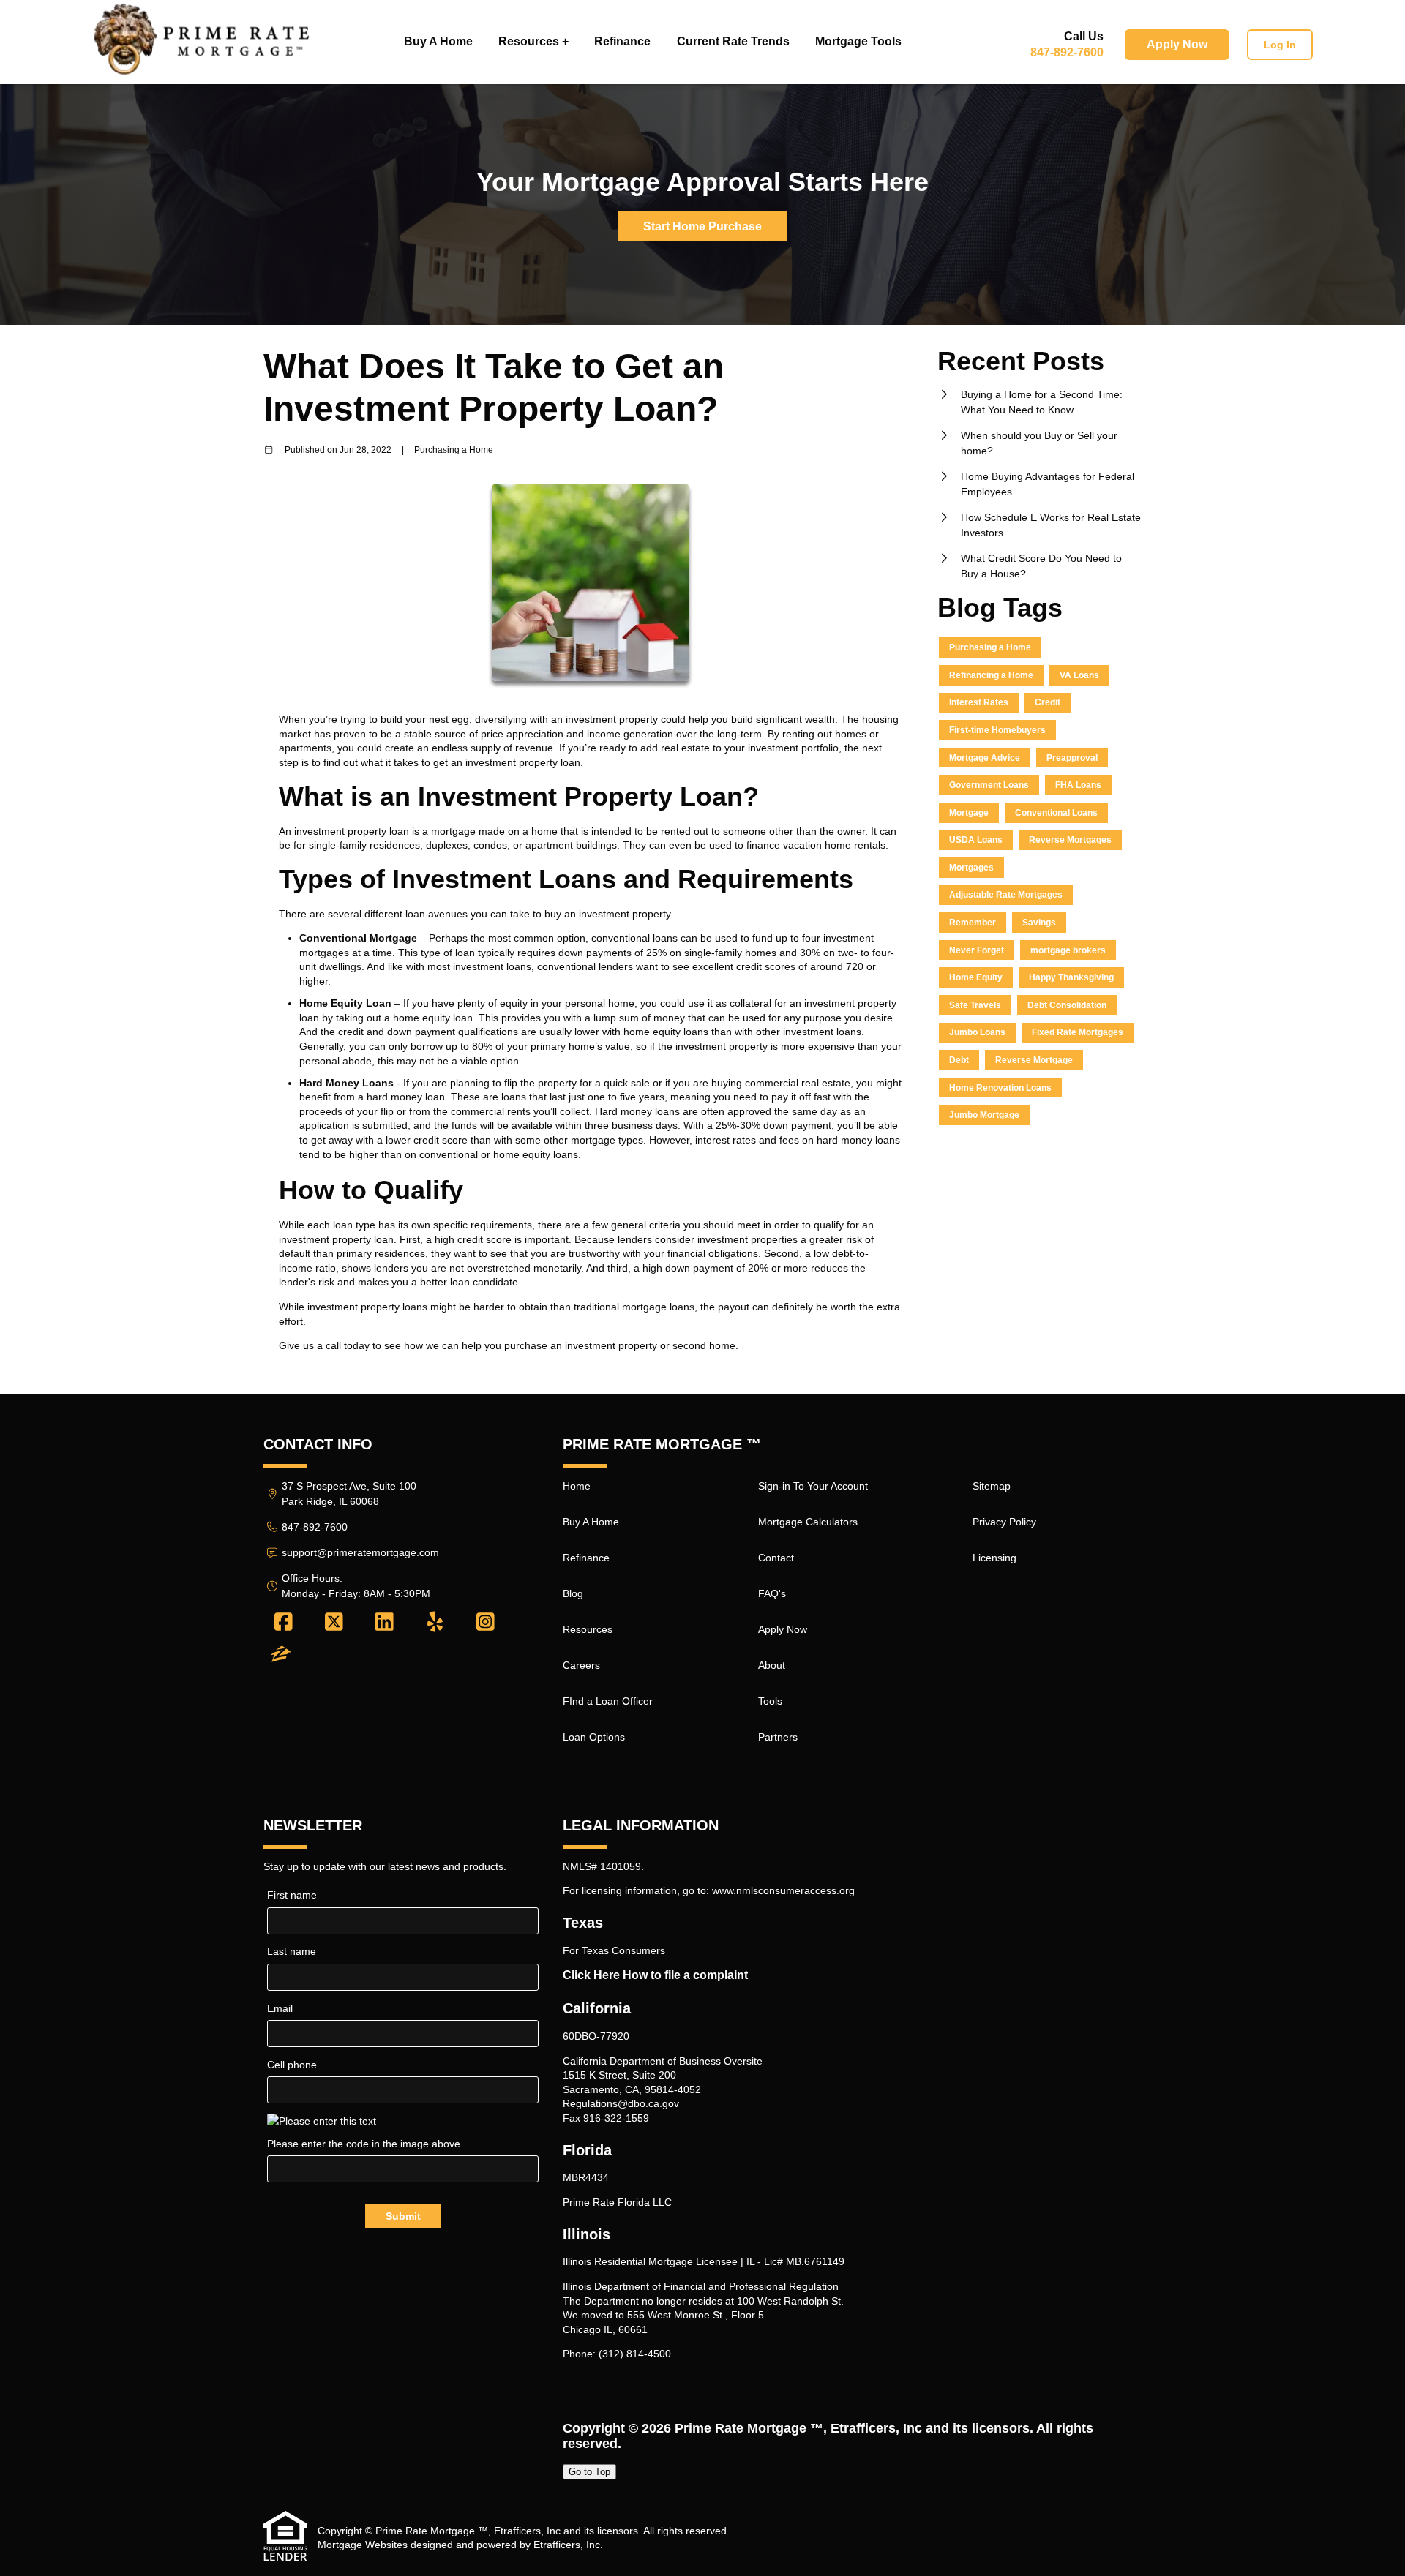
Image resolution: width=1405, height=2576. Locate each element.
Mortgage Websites (363, 2545)
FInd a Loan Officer (608, 1701)
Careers (581, 1665)
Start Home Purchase (702, 226)
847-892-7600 (1067, 52)
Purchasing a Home (454, 450)
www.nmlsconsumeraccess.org (783, 1890)
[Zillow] (281, 1655)
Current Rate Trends (733, 41)
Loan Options (594, 1737)
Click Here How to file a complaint (655, 1975)
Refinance (622, 41)
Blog (573, 1593)
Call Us (1084, 36)
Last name (292, 1951)
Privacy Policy (1004, 1522)
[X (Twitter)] (334, 1623)
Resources (588, 1629)
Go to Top (589, 2472)
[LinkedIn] (385, 1623)
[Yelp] (435, 1623)
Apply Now (1177, 44)
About (772, 1665)
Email (280, 2008)
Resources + (533, 41)
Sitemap (992, 1486)
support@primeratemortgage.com (360, 1552)
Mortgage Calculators (808, 1522)
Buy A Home (438, 41)
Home (577, 1486)
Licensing (994, 1558)
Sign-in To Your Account (813, 1486)
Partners (778, 1737)
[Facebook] (284, 1623)
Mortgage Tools (858, 41)
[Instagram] (486, 1623)
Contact (776, 1558)
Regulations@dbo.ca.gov (621, 2103)
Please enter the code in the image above (364, 2144)
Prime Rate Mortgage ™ (749, 2428)
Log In (1280, 45)
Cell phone (292, 2065)
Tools (770, 1701)
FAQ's (772, 1593)
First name (292, 1895)
